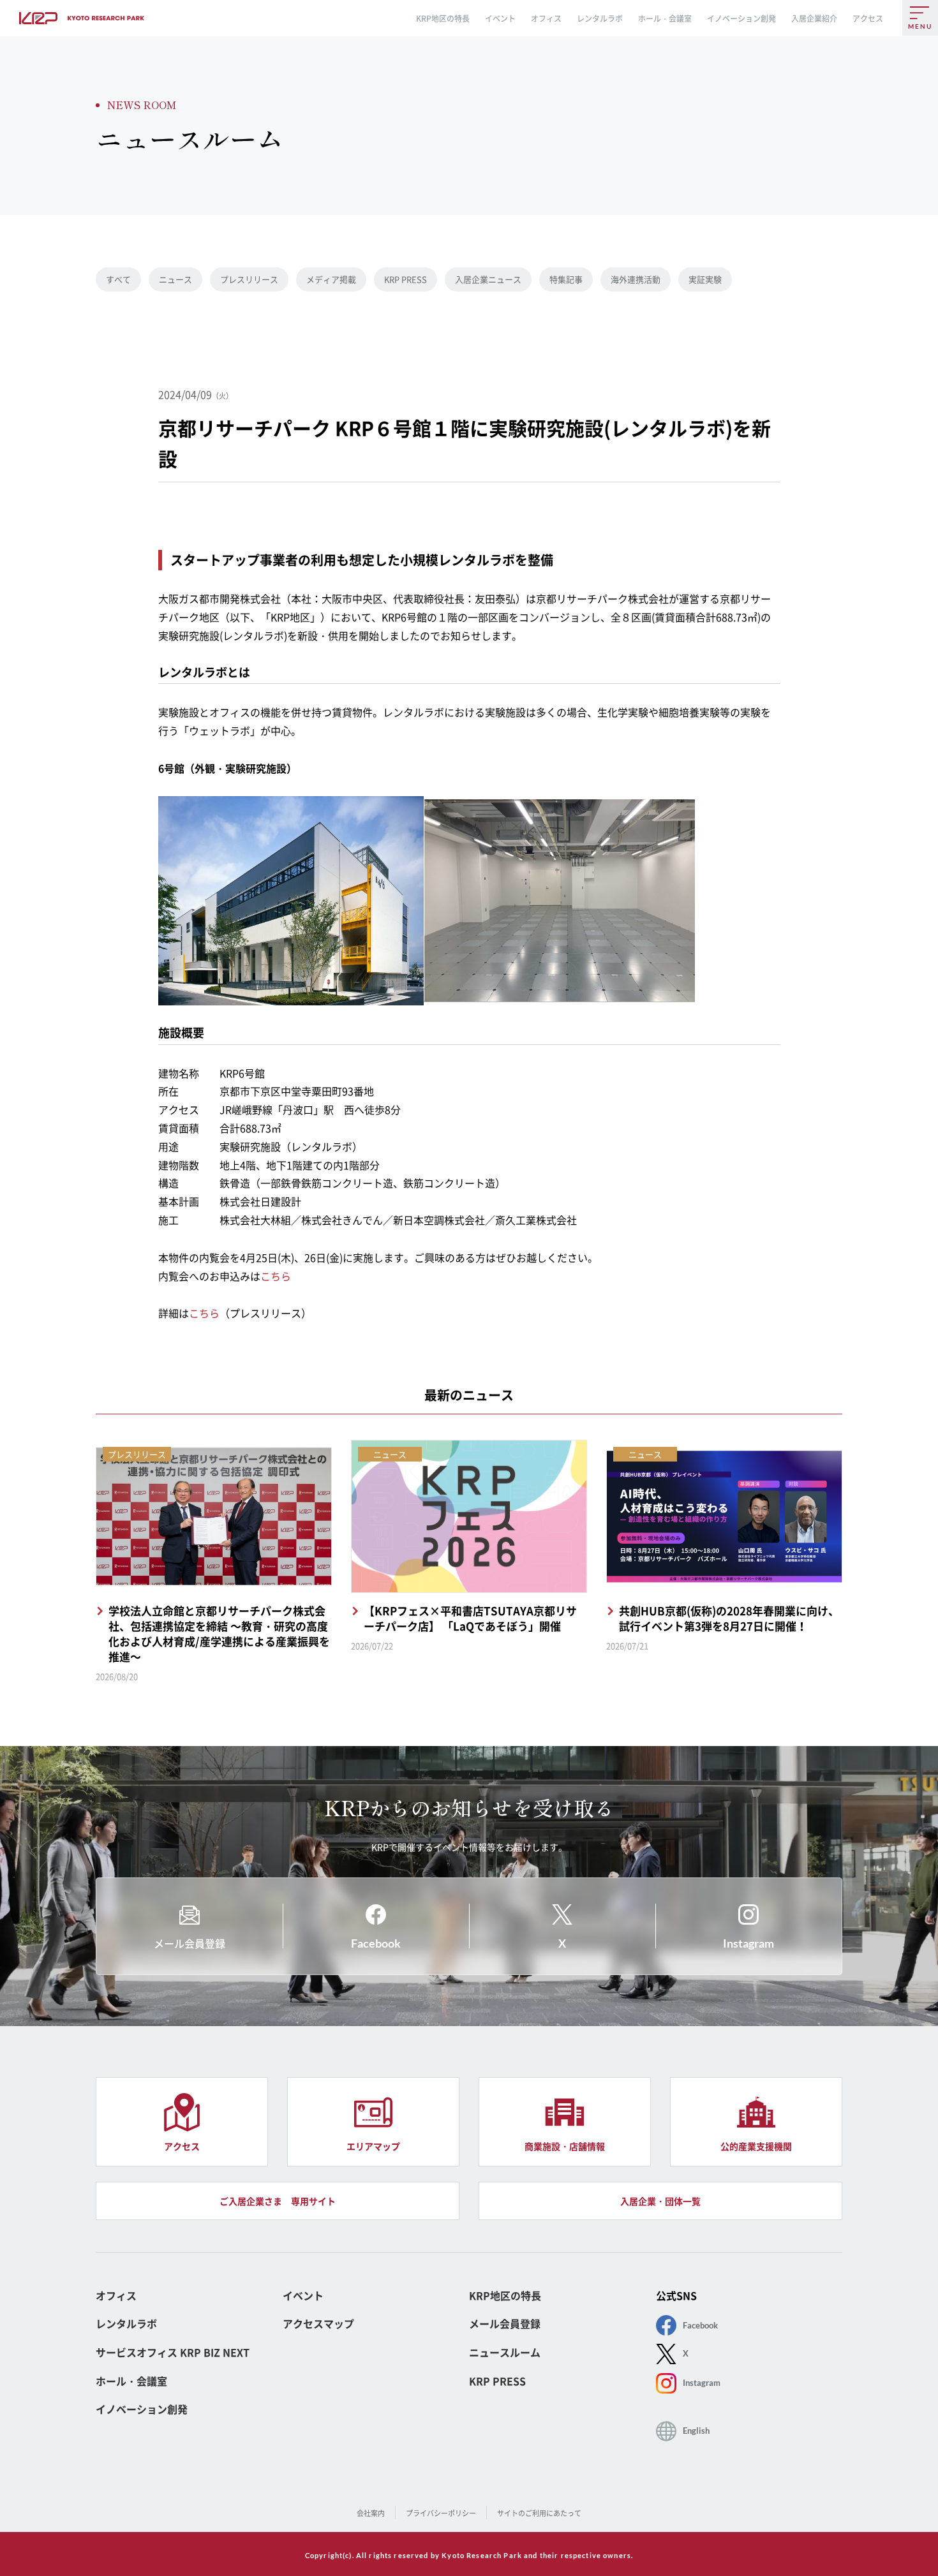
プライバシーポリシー (441, 2513)
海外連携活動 (636, 279)
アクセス (868, 19)
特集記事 (566, 279)
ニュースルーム (505, 2352)
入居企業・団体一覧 (660, 2201)
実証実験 (705, 279)
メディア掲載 (331, 279)
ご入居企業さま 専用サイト (278, 2201)
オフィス (546, 19)
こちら (276, 1276)
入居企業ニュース (488, 279)
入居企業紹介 (814, 19)
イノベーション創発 (741, 19)
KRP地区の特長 (443, 19)
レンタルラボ (600, 19)
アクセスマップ (318, 2324)
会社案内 (371, 2513)
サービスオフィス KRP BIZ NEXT (173, 2352)
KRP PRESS (406, 279)
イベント (500, 19)
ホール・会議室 (665, 19)
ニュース (175, 279)
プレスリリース (249, 279)
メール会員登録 (505, 2324)
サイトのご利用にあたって (539, 2513)
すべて (118, 279)
